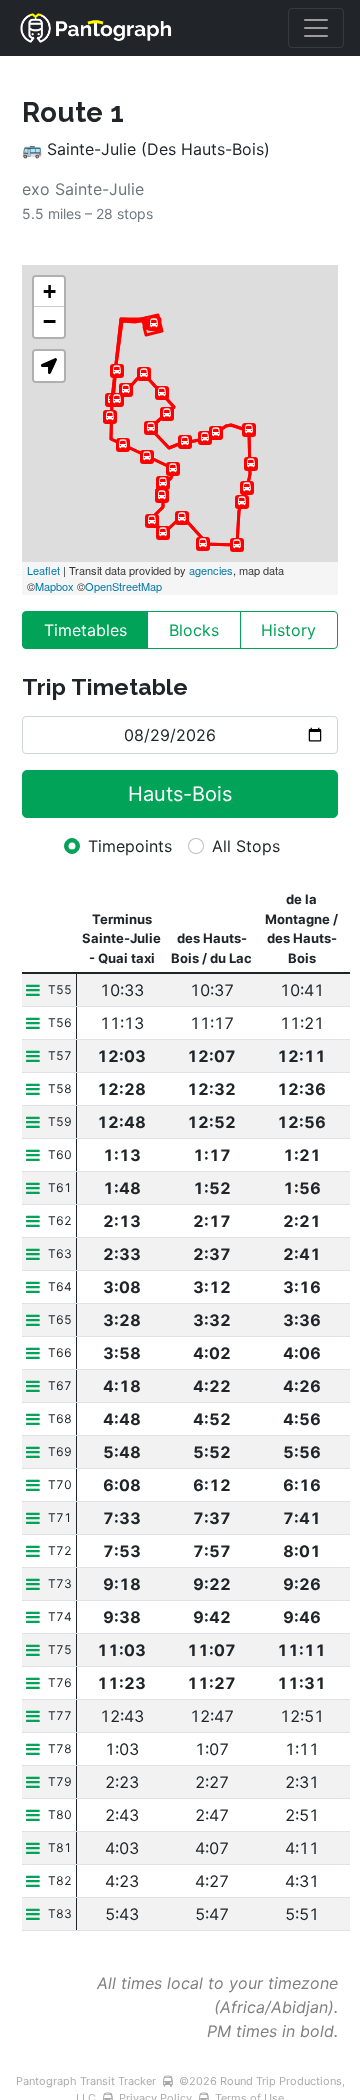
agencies (211, 570)
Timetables (85, 630)
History (288, 630)
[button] (49, 366)
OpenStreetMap (123, 586)
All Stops (246, 846)
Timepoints (130, 846)
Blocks (194, 630)
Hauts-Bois (180, 794)
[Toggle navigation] (316, 28)
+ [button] (49, 291)
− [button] (49, 321)
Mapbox (54, 586)
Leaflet (43, 570)
